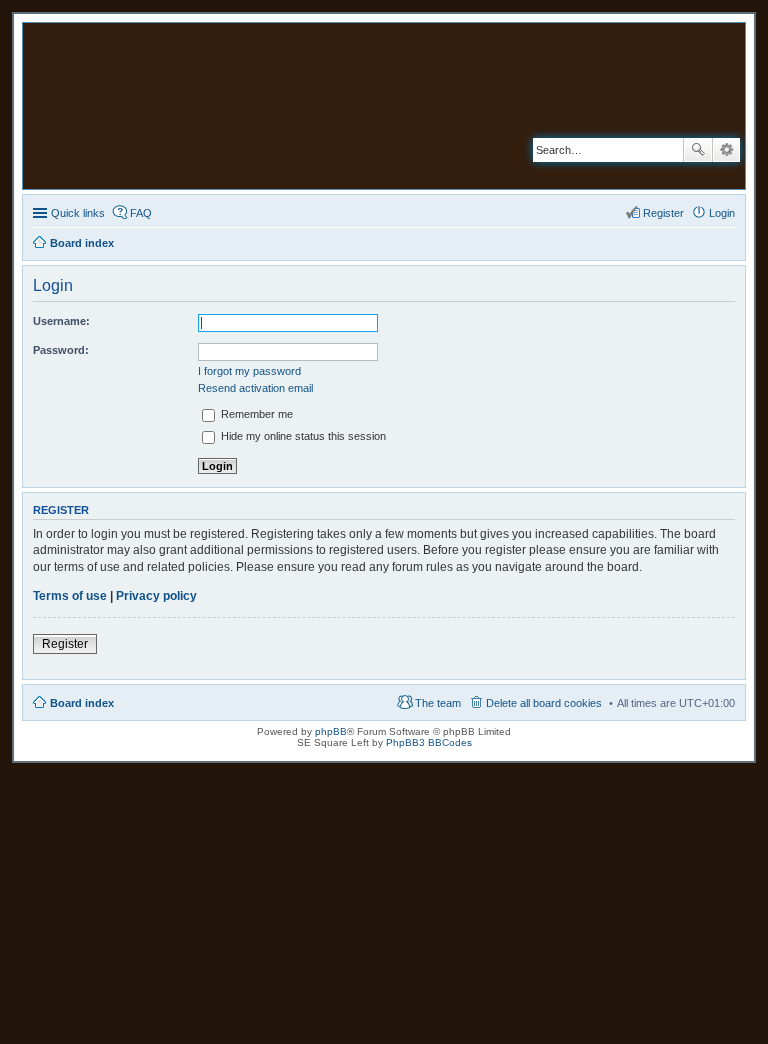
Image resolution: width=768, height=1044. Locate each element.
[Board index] (258, 106)
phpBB (331, 731)
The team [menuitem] (438, 703)
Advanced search (726, 150)
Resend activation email (255, 388)
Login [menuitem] (722, 213)
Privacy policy (156, 596)
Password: (61, 350)
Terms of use (70, 596)
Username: (61, 321)
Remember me (255, 414)
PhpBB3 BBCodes (429, 742)
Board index (82, 703)
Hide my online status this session (302, 436)
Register (65, 644)
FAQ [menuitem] (141, 213)
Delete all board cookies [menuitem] (544, 703)
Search (698, 150)
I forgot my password (249, 371)
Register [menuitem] (663, 213)
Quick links (78, 213)
